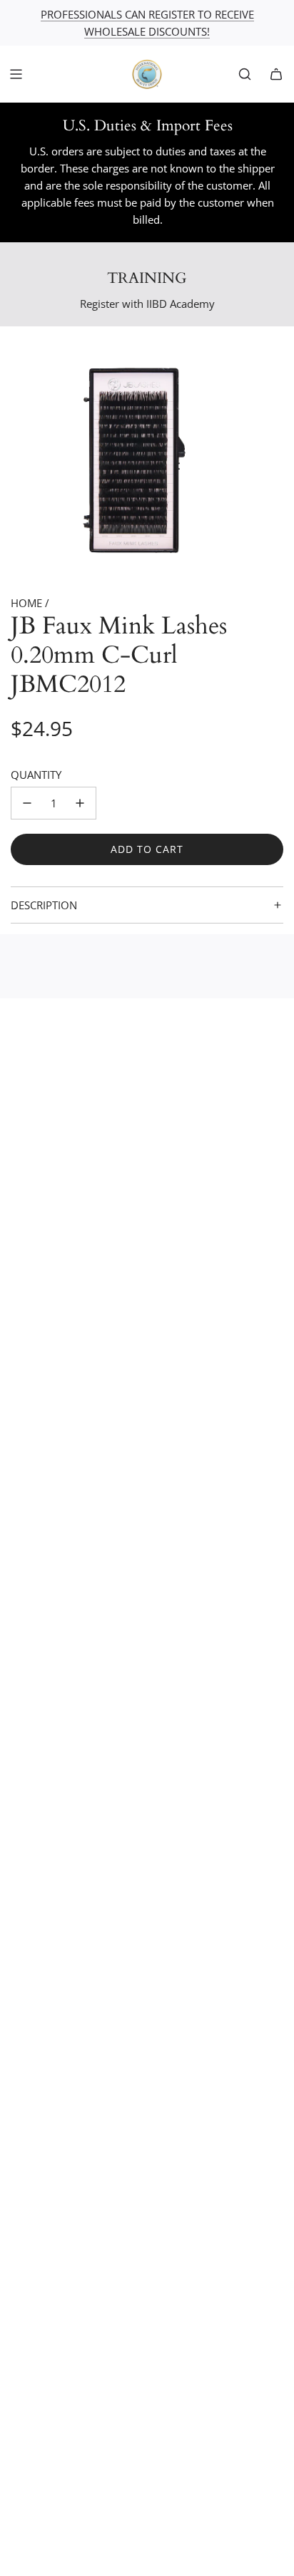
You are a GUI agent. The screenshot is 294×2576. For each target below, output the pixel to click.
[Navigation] (16, 74)
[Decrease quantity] (27, 803)
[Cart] (276, 74)
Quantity (36, 775)
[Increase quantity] (80, 803)
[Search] (245, 74)
